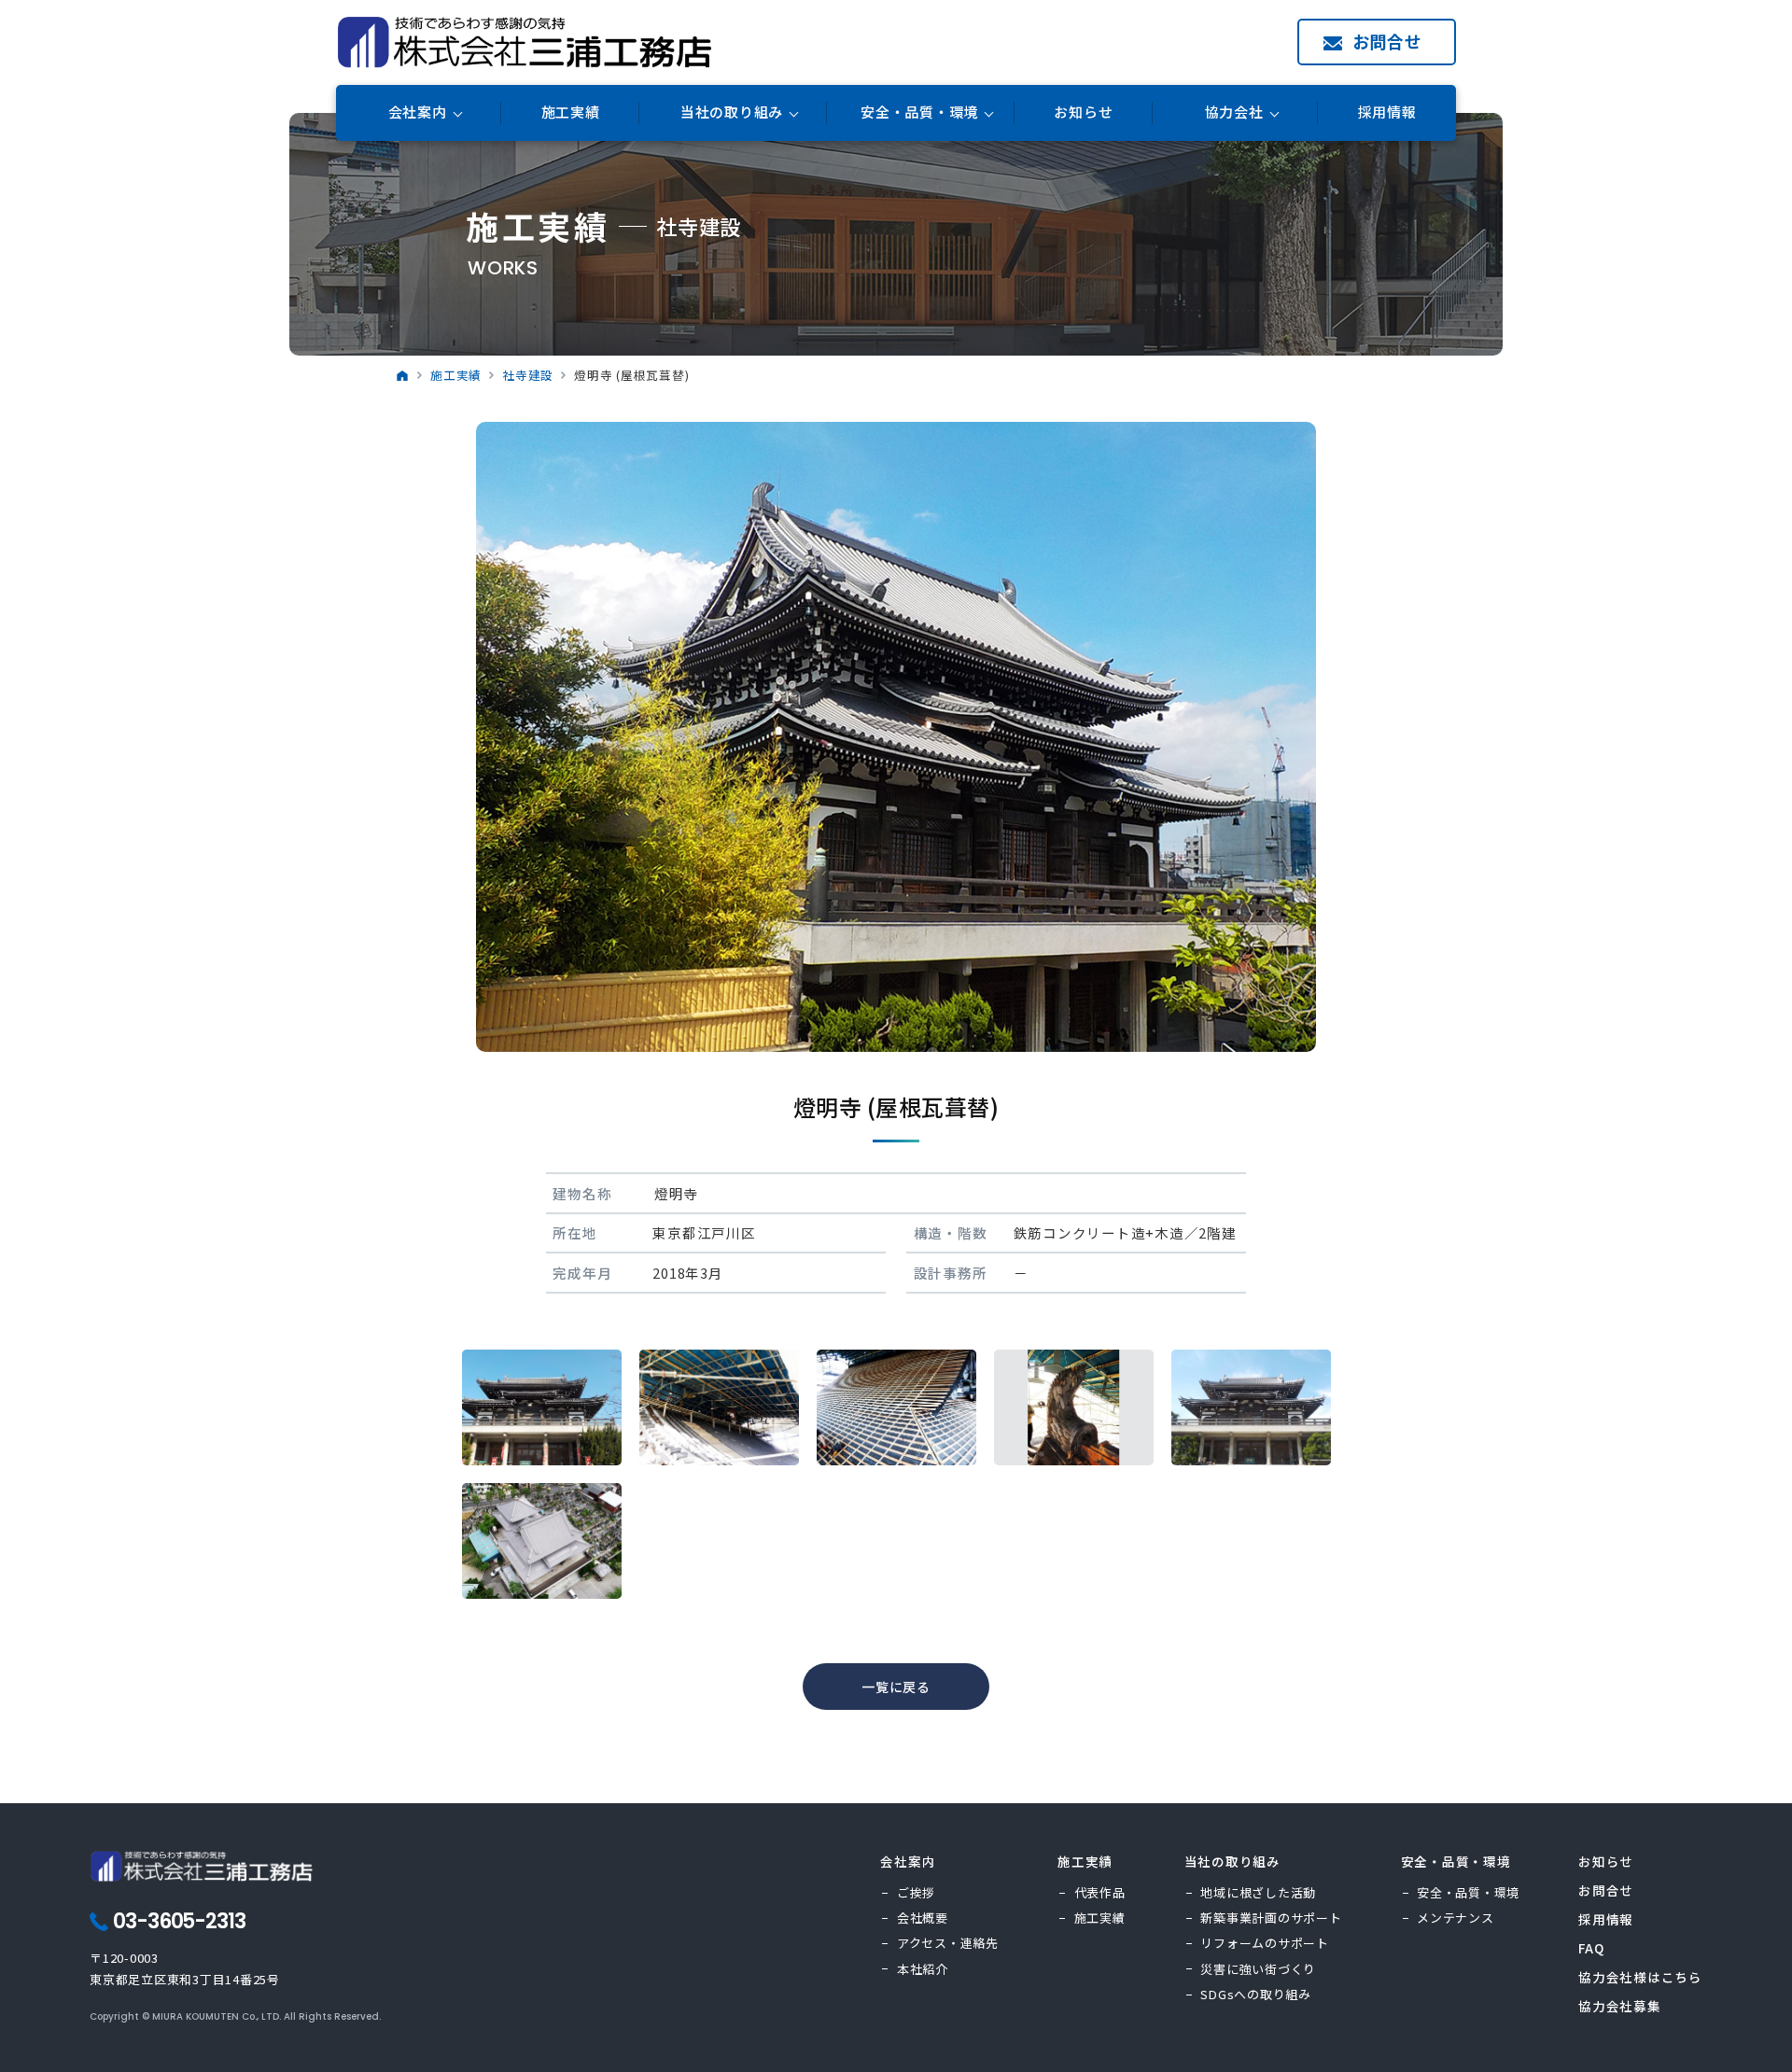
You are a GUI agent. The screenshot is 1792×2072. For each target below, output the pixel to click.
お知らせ (1083, 112)
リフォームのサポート (1265, 1943)
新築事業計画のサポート (1271, 1918)
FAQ (1591, 1948)
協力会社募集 (1620, 2006)
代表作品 (1100, 1892)
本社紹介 (923, 1969)
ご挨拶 (916, 1892)
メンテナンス (1456, 1918)
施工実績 (571, 112)
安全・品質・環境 (1468, 1892)
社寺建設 (528, 375)
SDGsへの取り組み (1256, 1994)
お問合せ (1387, 41)
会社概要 (923, 1918)
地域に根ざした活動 (1258, 1892)
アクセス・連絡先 (948, 1943)
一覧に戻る (896, 1687)
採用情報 (1387, 112)
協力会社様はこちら (1640, 1977)
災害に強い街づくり (1258, 1969)
